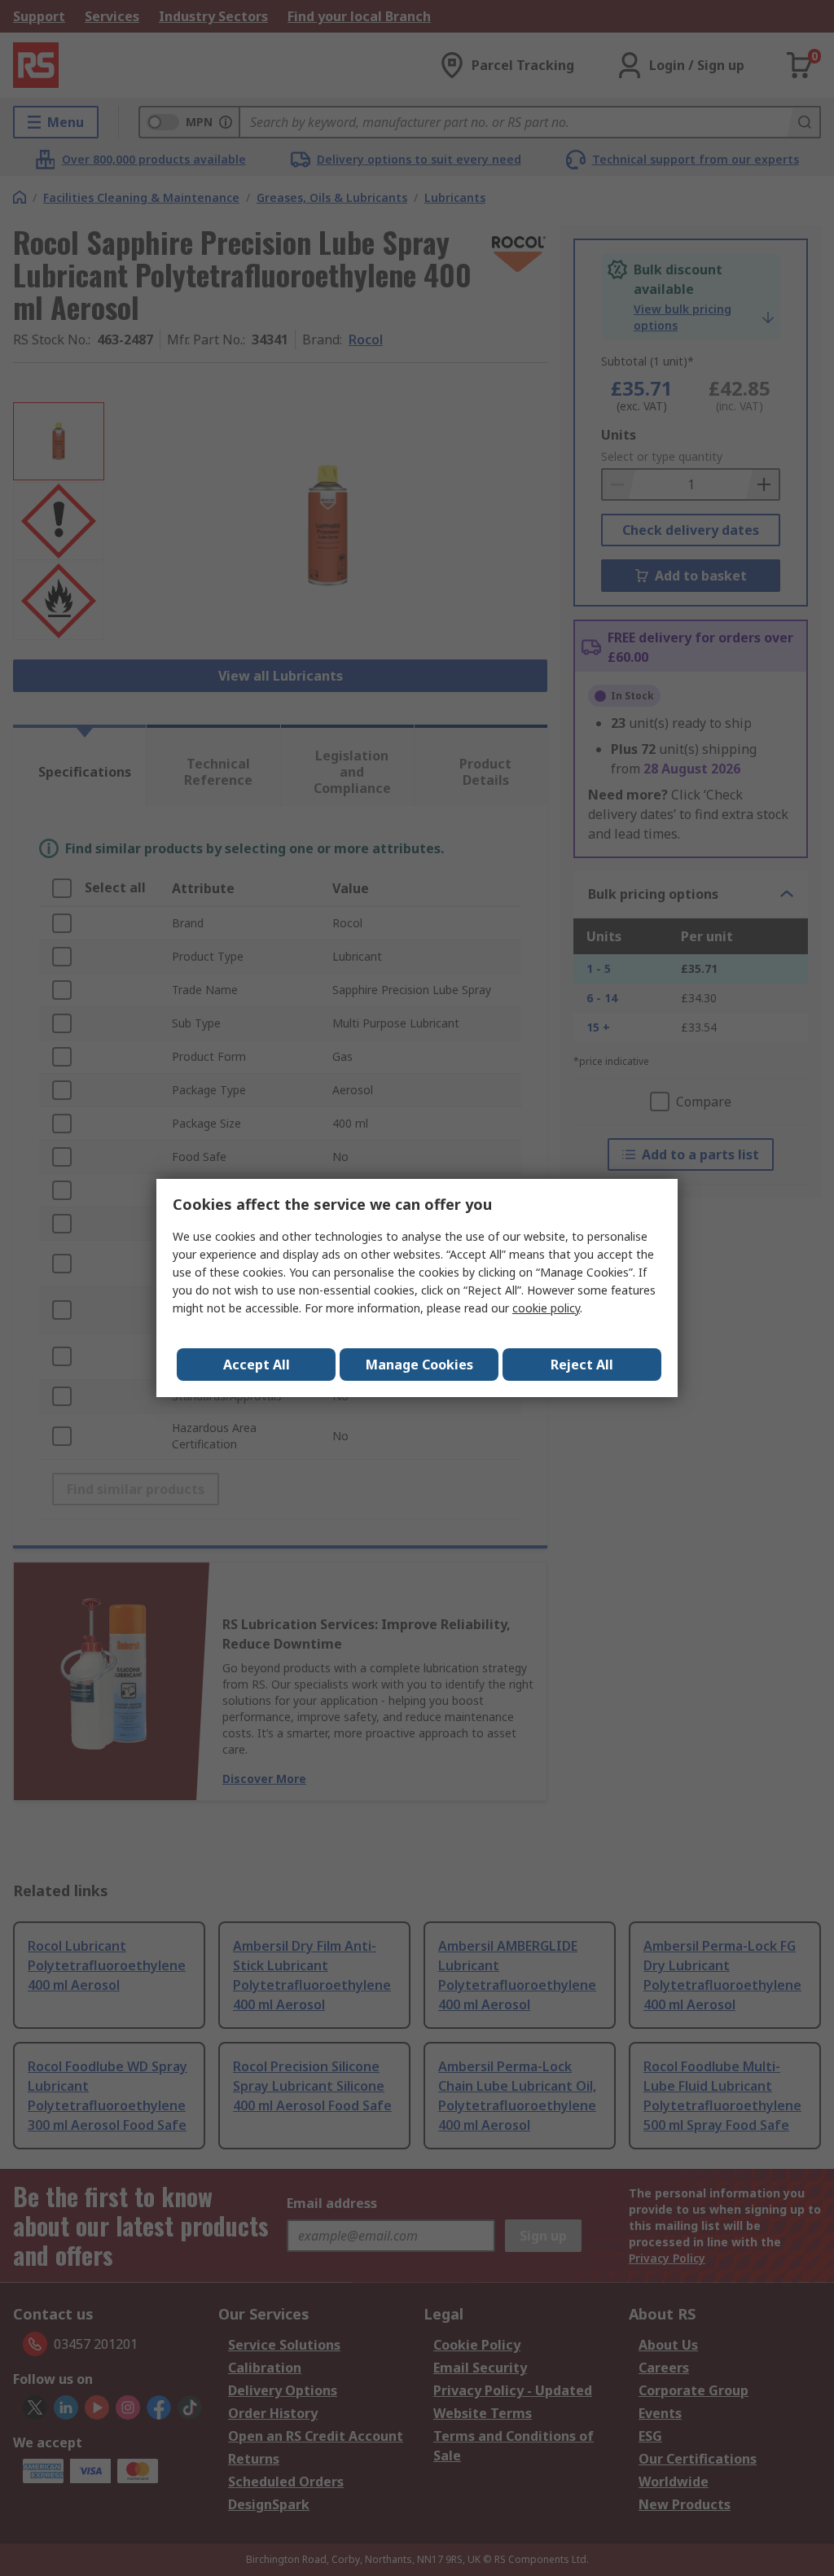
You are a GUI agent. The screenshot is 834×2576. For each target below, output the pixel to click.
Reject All (582, 1365)
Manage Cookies (419, 1365)
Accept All (257, 1365)
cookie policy (546, 1308)
